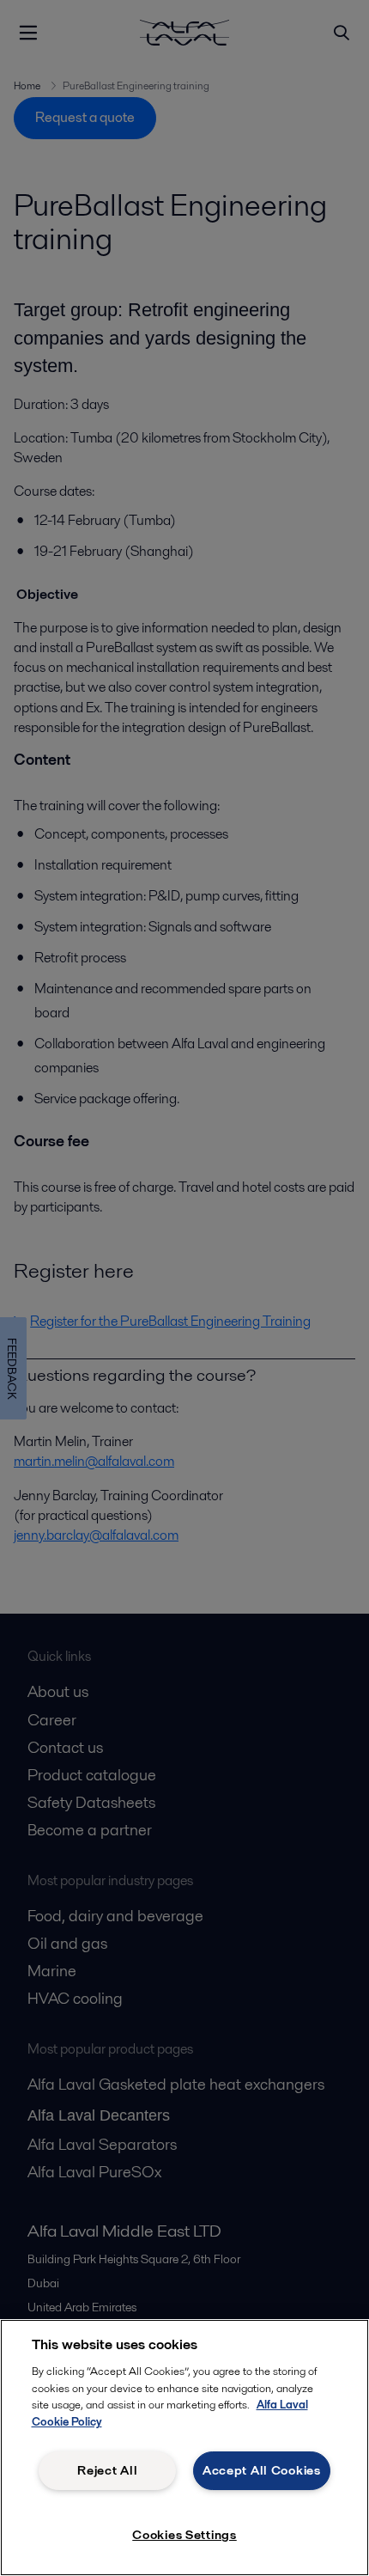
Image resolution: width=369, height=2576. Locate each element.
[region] (184, 2448)
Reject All (107, 2470)
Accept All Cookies (262, 2470)
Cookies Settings (184, 2535)
